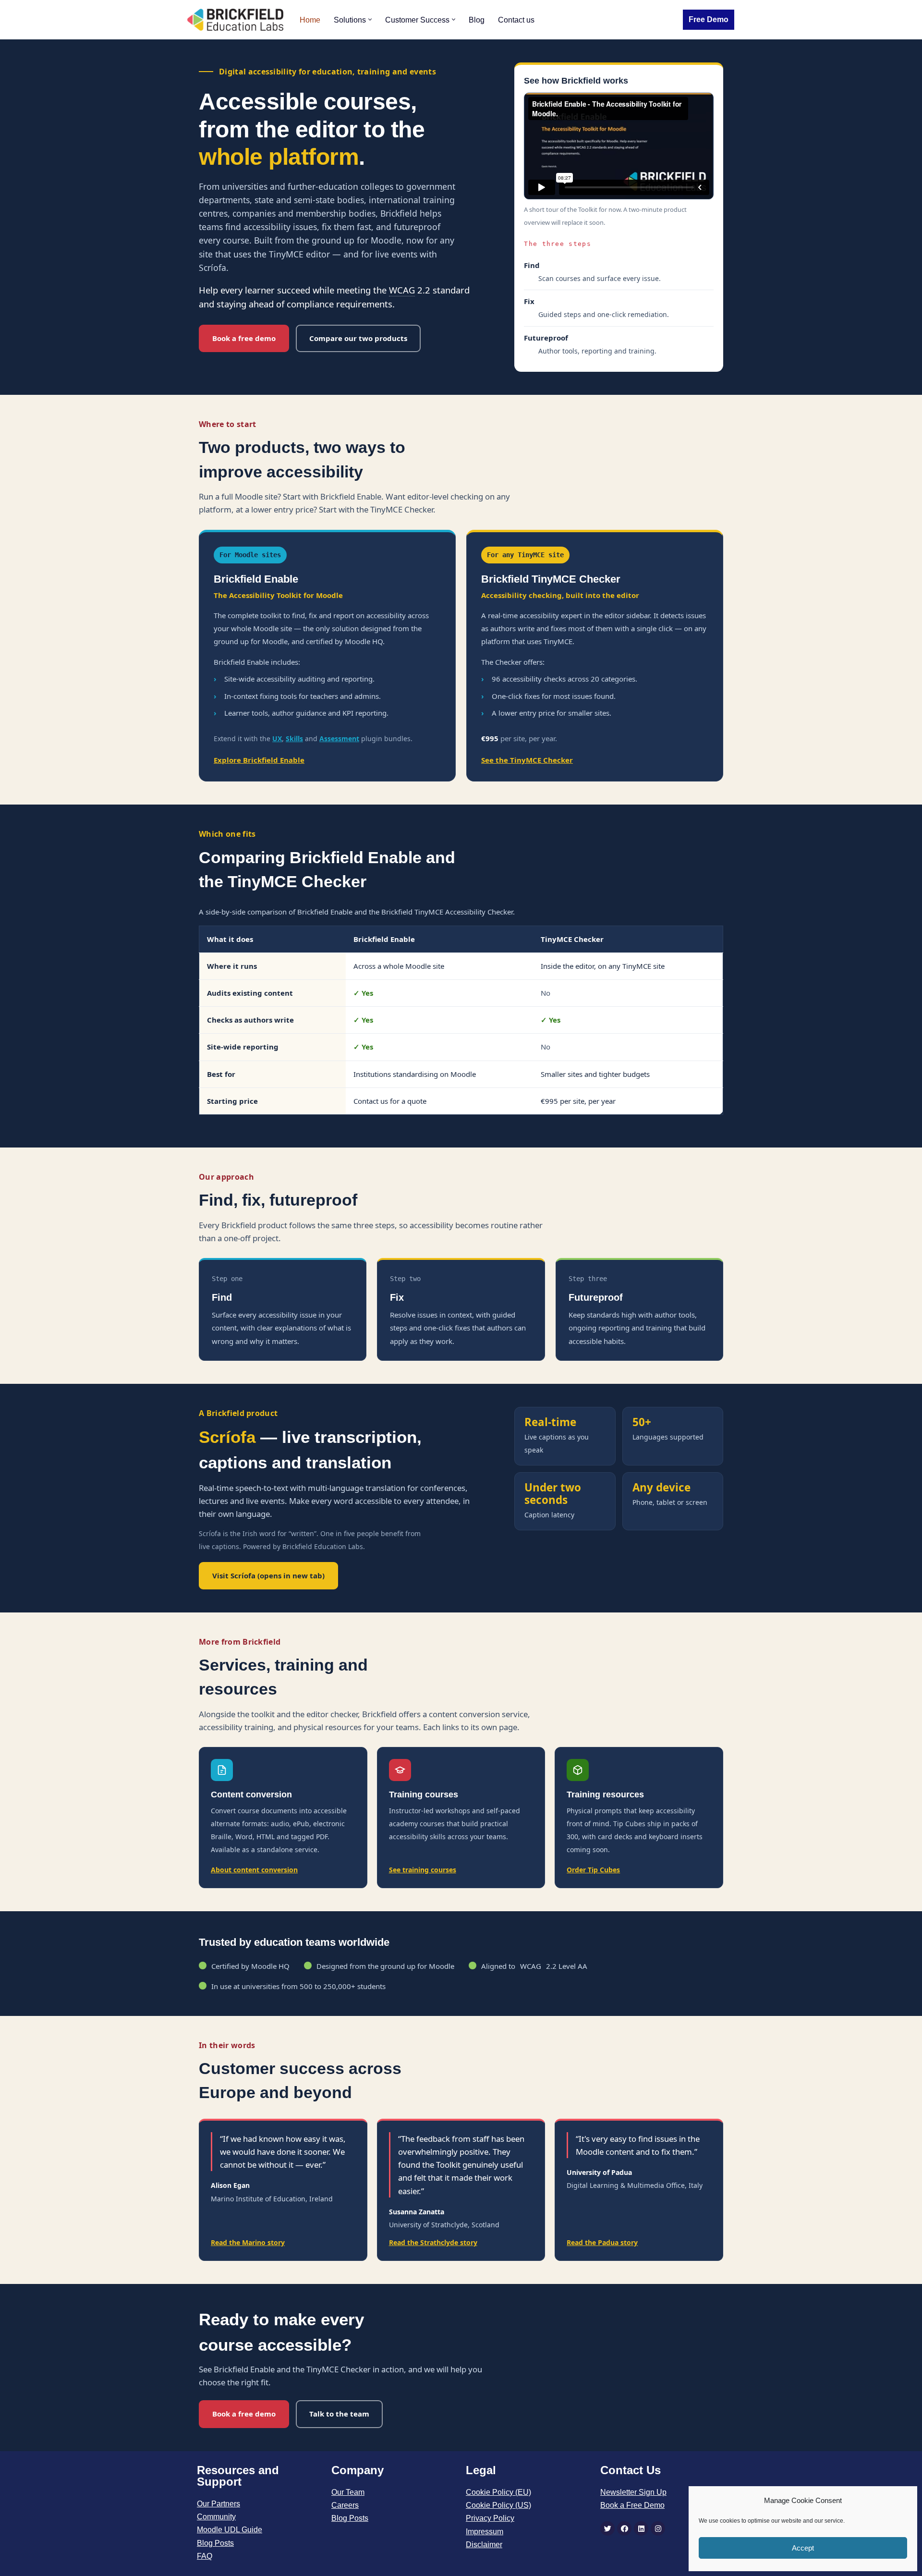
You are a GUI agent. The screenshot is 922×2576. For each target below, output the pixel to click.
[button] (370, 19)
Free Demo (709, 19)
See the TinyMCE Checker (527, 760)
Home (310, 20)
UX (277, 739)
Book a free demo (244, 338)
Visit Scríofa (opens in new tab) (268, 1575)
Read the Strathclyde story (433, 2242)
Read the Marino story (248, 2242)
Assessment (339, 739)
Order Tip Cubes (593, 1870)
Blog (477, 20)
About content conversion (254, 1870)
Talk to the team (339, 2414)
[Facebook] (624, 2528)
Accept (803, 2548)
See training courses (423, 1870)
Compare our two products (358, 338)
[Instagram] (658, 2528)
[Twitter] (607, 2528)
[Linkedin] (641, 2528)
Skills (294, 739)
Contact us (516, 20)
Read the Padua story (602, 2242)
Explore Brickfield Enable (259, 760)
